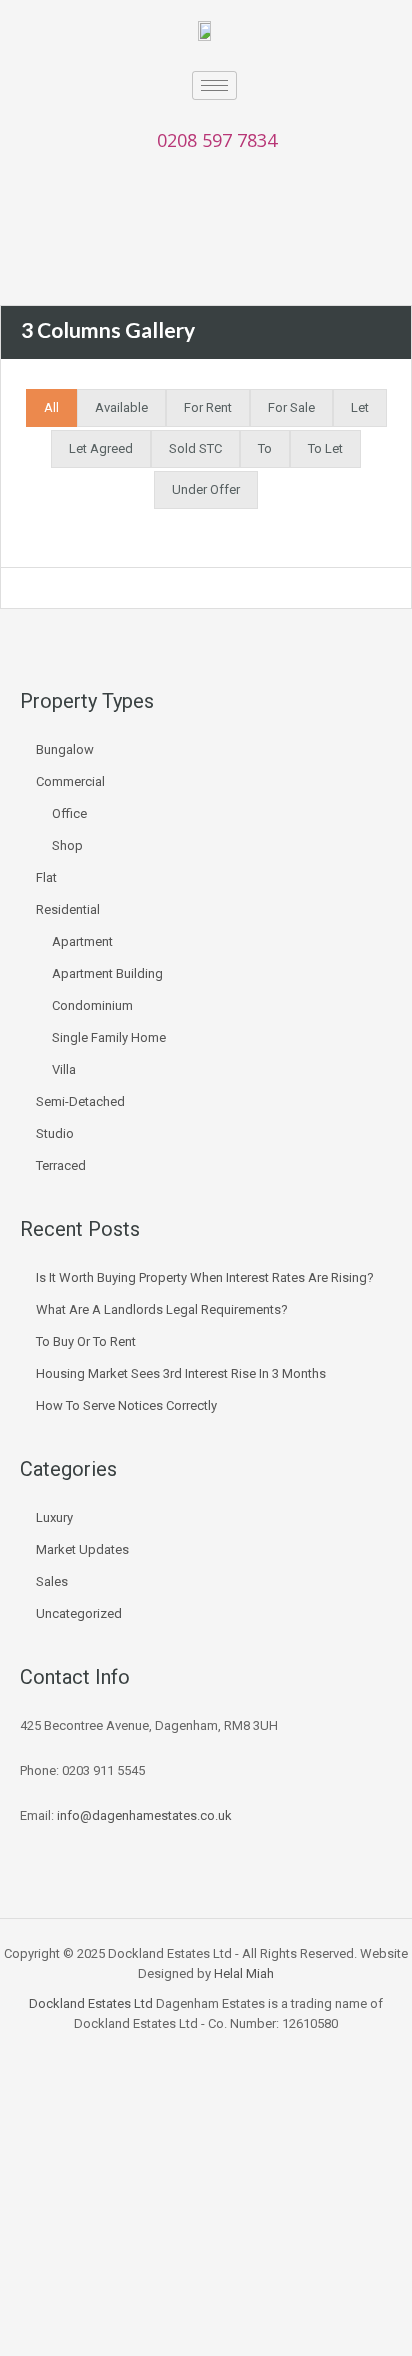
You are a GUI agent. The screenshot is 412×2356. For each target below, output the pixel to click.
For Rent (208, 407)
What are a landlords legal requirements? (162, 1309)
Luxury (54, 1517)
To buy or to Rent (86, 1341)
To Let (325, 448)
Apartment (82, 941)
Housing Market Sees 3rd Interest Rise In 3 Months (181, 1373)
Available (121, 407)
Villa (64, 1069)
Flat (46, 877)
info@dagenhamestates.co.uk (144, 1815)
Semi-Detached (80, 1101)
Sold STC (195, 448)
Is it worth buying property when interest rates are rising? (205, 1277)
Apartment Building (107, 973)
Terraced (61, 1165)
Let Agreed (101, 448)
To (265, 448)
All (51, 407)
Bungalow (65, 749)
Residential (68, 909)
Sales (52, 1581)
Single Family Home (109, 1037)
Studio (55, 1133)
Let (360, 407)
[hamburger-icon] (214, 85)
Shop (67, 845)
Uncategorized (79, 1613)
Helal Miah (244, 1973)
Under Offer (206, 489)
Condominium (92, 1005)
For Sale (291, 407)
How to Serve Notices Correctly (126, 1405)
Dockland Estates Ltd (91, 2003)
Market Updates (82, 1549)
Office (69, 813)
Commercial (70, 781)
